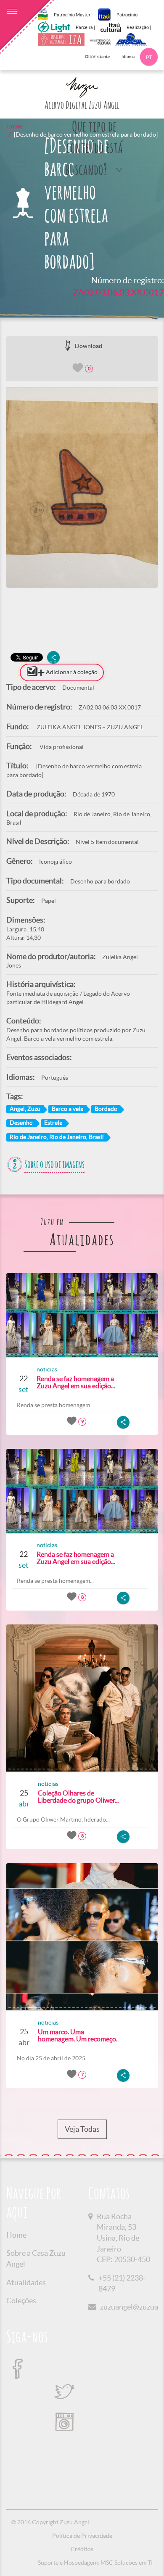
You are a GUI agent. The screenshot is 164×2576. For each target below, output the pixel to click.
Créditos (82, 2549)
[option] (82, 487)
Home (14, 126)
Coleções (21, 2300)
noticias (47, 1369)
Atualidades (26, 2282)
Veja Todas (82, 2129)
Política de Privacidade (82, 2536)
